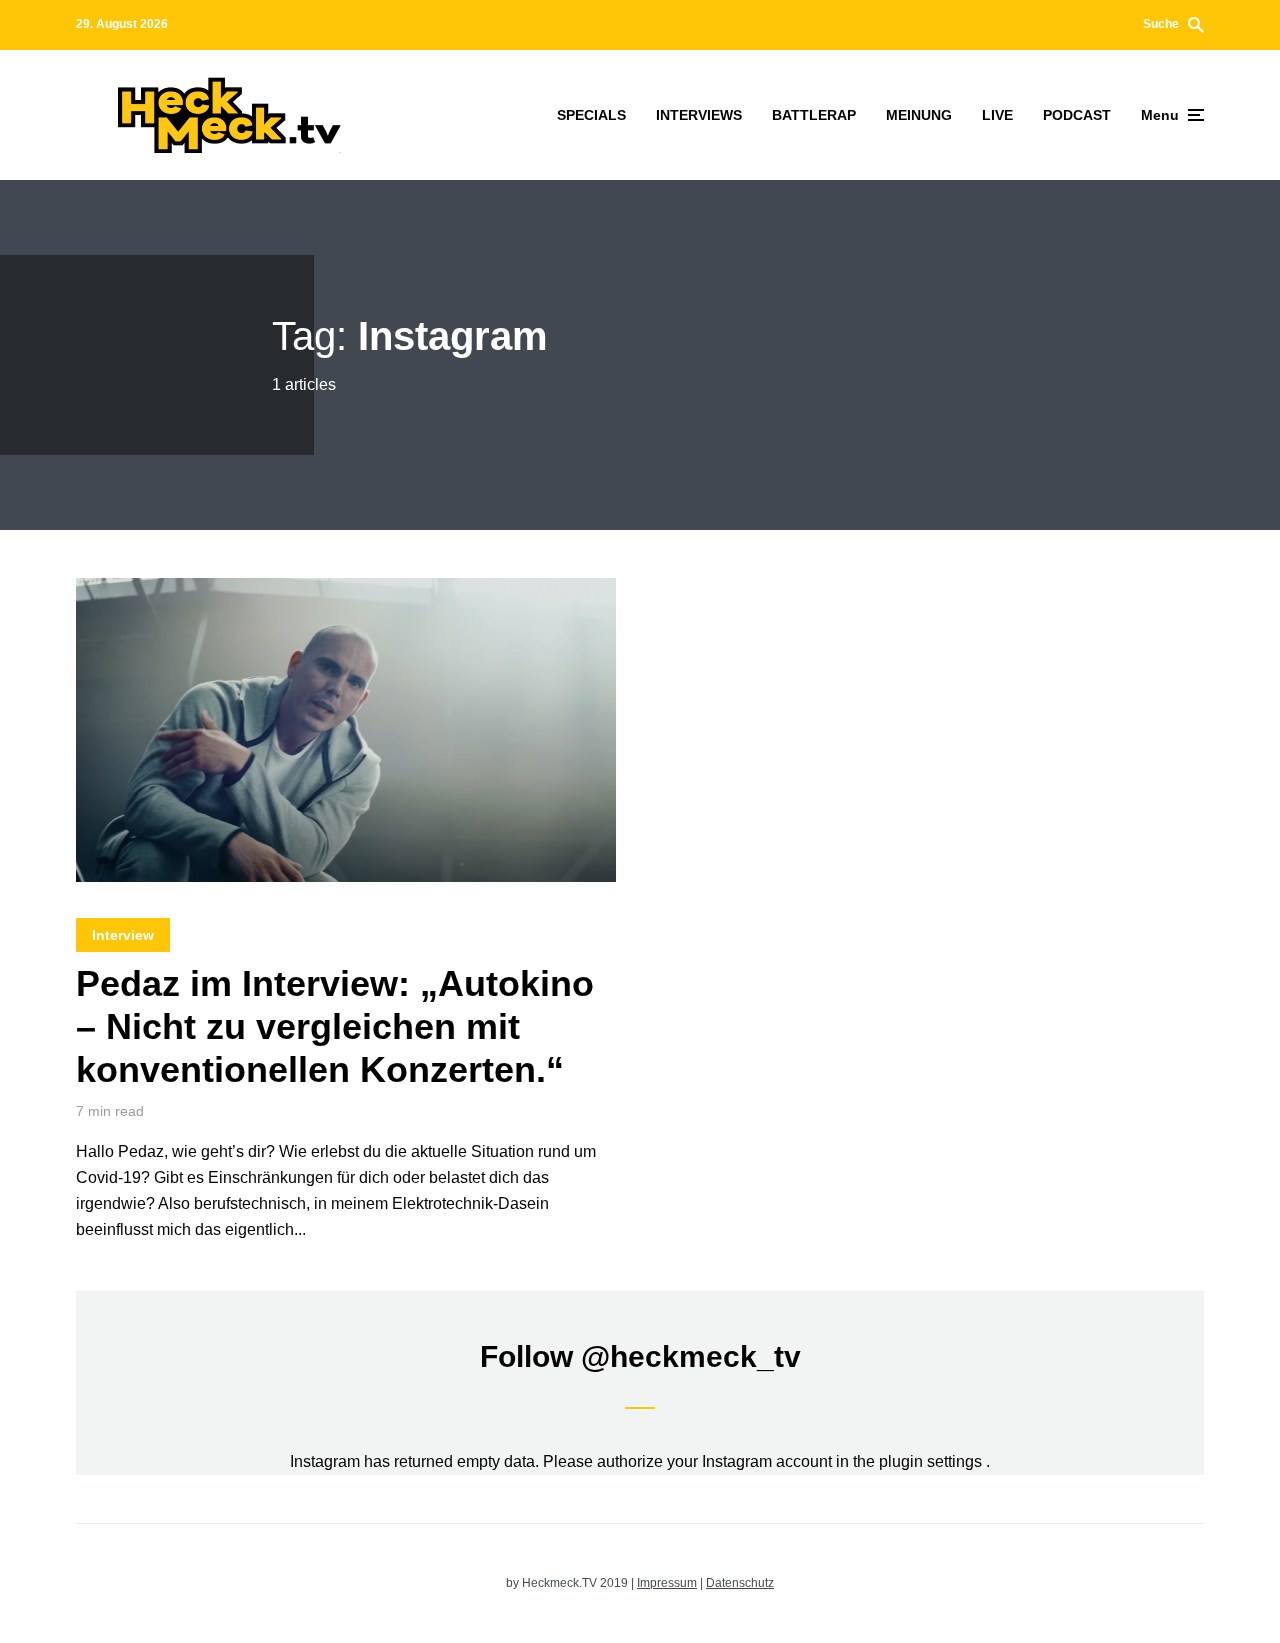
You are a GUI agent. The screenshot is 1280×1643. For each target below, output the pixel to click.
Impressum (667, 1583)
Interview (123, 935)
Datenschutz (740, 1583)
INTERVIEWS (699, 115)
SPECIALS (591, 115)
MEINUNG (919, 115)
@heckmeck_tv (691, 1356)
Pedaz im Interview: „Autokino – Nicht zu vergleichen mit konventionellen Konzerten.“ (335, 1026)
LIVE (997, 115)
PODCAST (1077, 115)
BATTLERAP (814, 115)
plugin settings (932, 1461)
